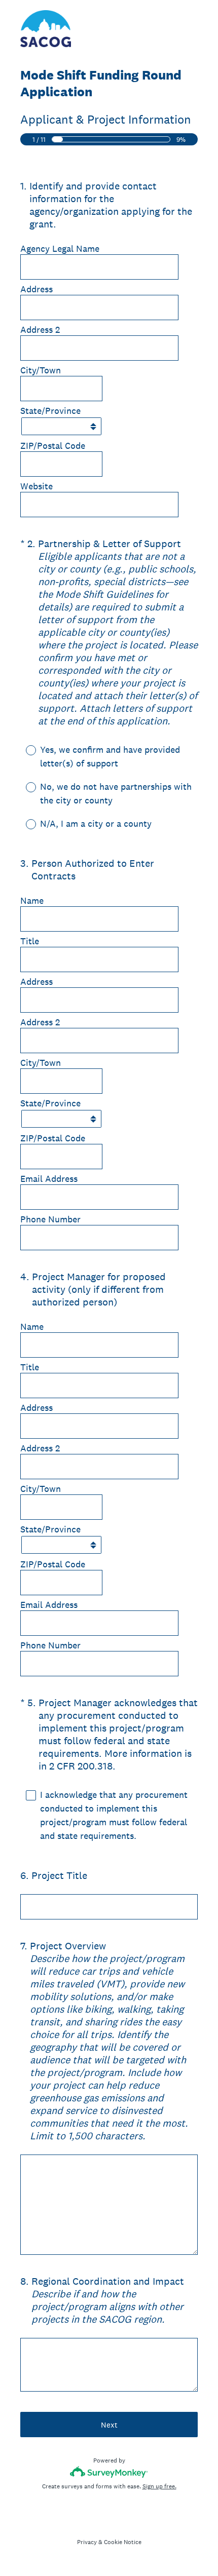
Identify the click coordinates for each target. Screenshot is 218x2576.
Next (109, 2425)
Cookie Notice (123, 2542)
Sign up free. (159, 2486)
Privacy (87, 2542)
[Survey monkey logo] (109, 2472)
